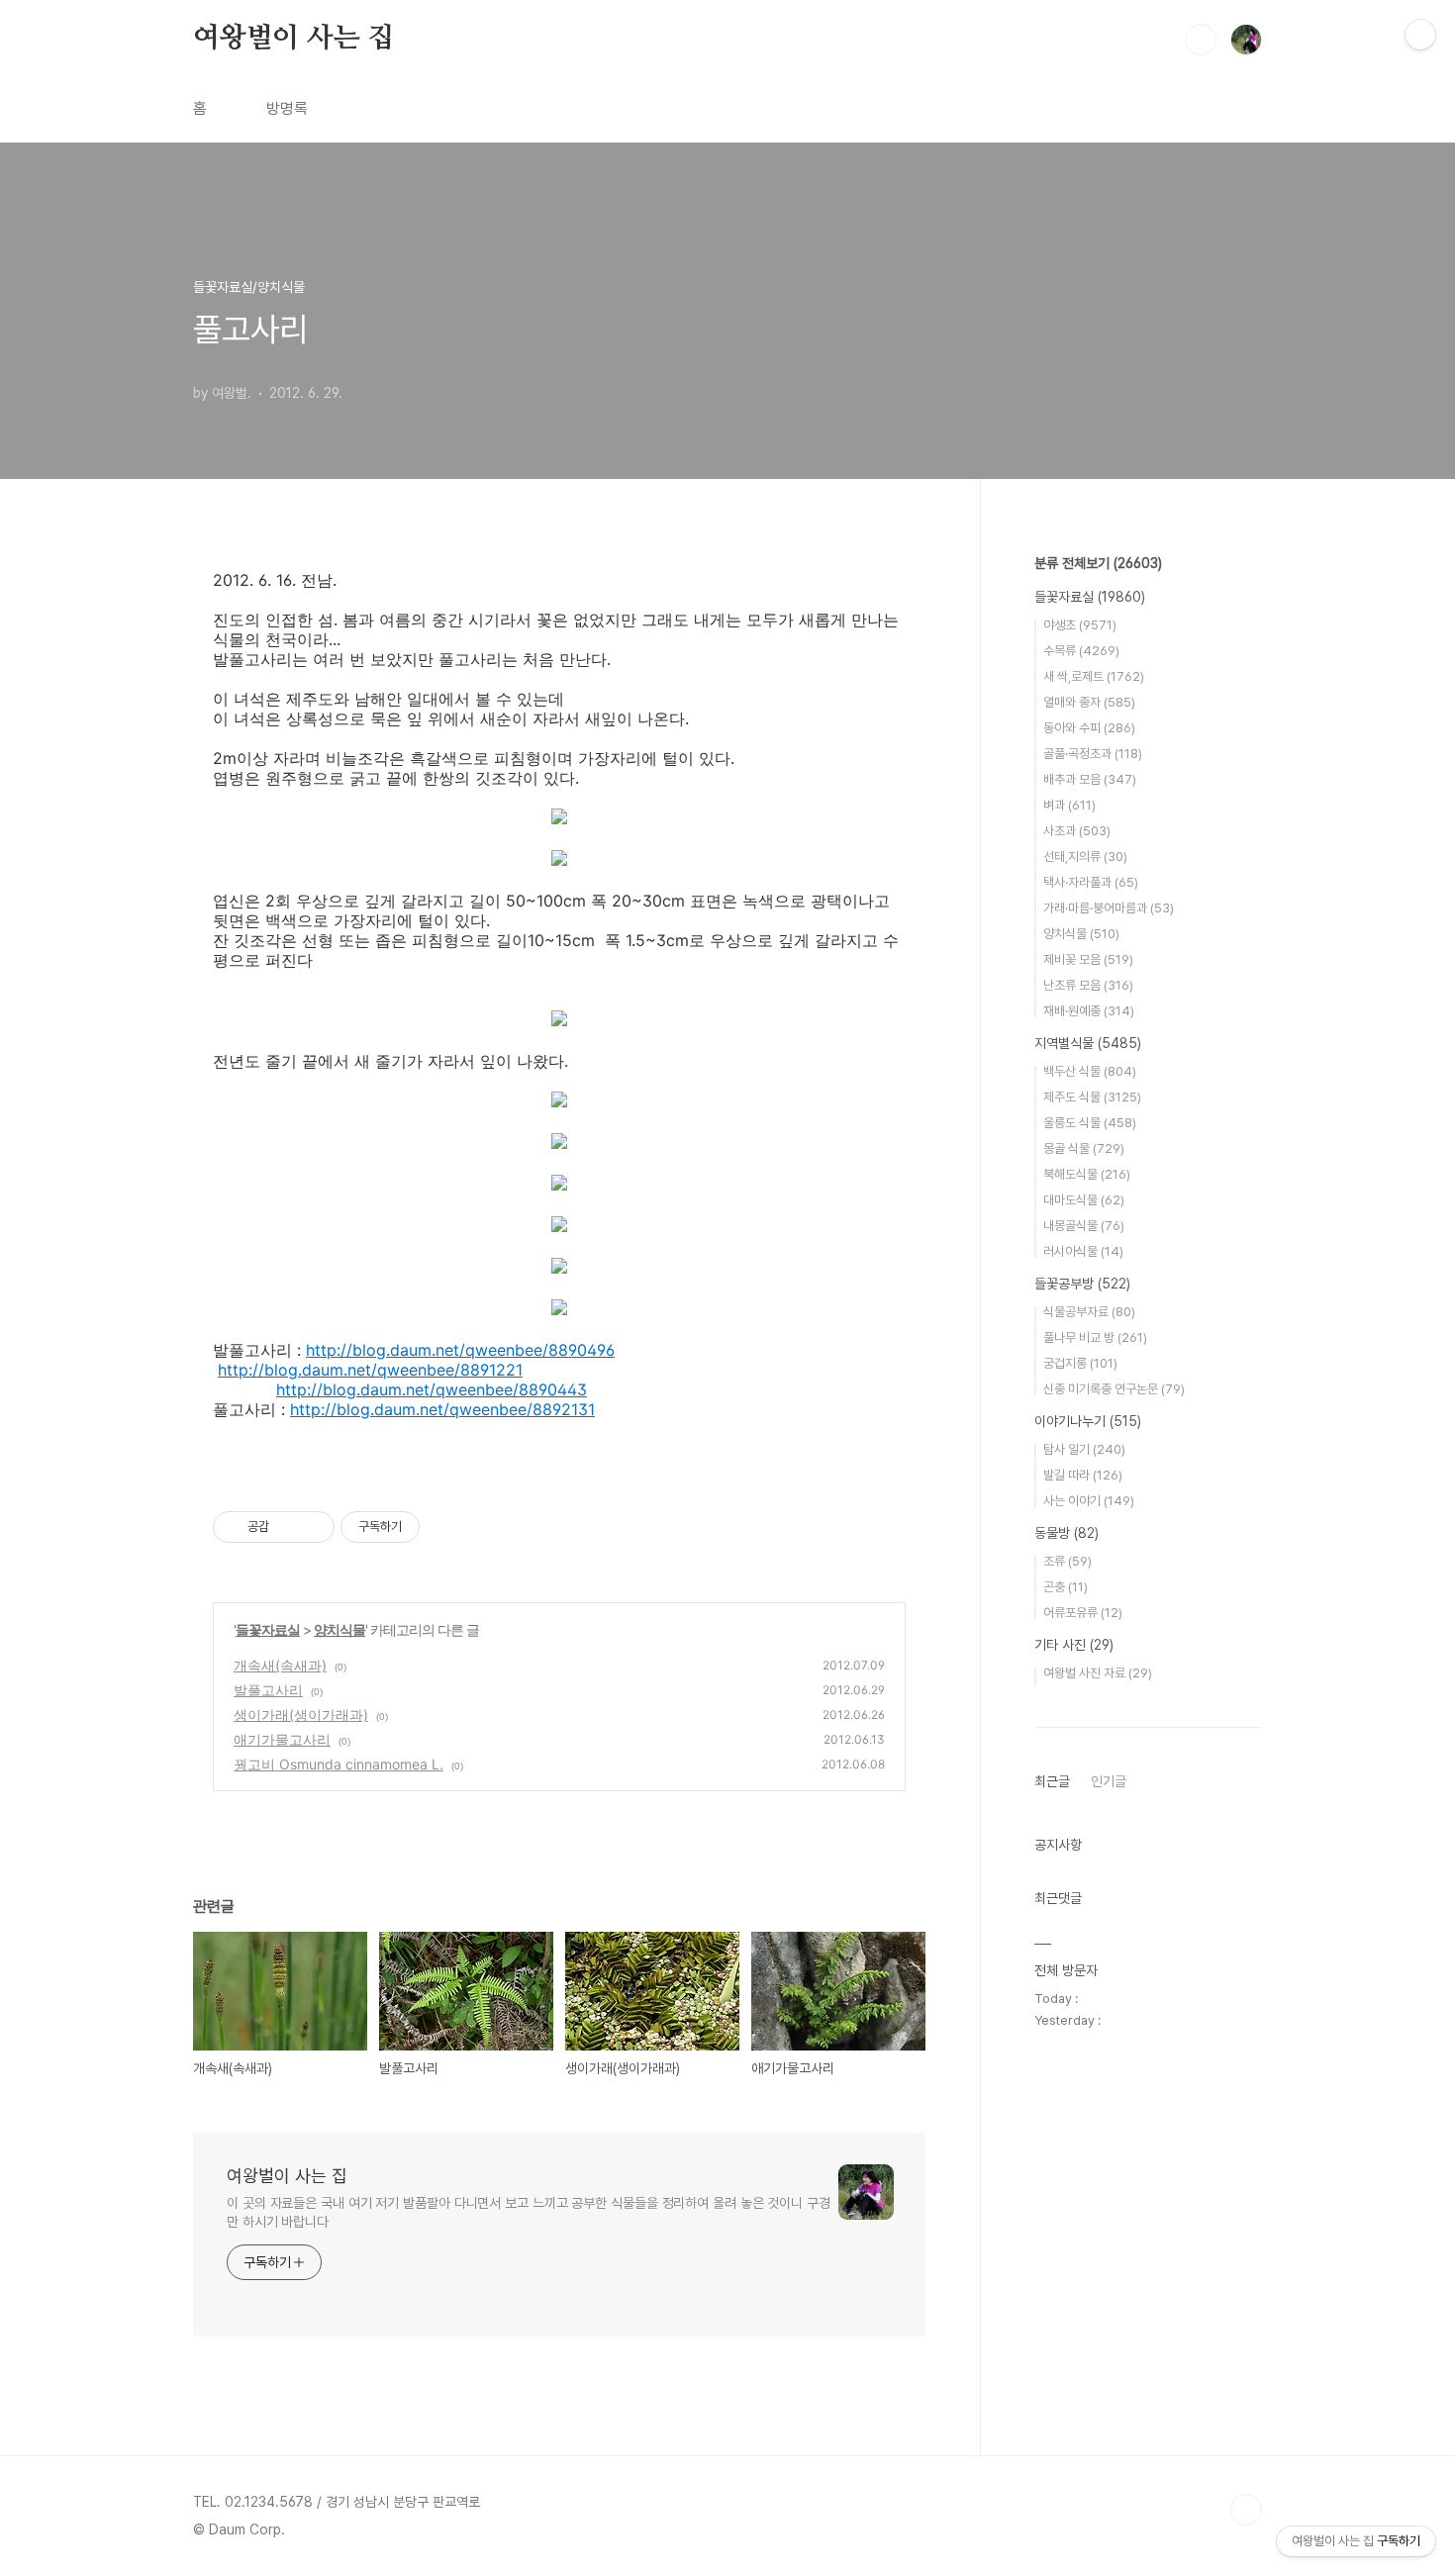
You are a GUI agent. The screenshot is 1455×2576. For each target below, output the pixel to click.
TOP (1246, 2510)
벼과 (1069, 805)
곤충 (1066, 1587)
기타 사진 (1074, 1645)
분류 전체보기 (1098, 563)
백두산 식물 (1090, 1071)
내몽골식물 (1084, 1226)
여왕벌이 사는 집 (293, 39)
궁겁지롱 (1080, 1363)
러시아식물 (1083, 1251)
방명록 (287, 108)
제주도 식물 (1092, 1097)
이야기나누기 (1088, 1421)
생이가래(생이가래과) (301, 1715)
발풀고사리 (268, 1690)
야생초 (1080, 625)
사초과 (1077, 831)
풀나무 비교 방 (1095, 1337)
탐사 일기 (1084, 1449)
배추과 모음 (1090, 779)
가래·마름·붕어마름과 (1109, 908)
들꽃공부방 (1082, 1284)
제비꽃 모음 (1088, 959)
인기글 (1109, 1781)
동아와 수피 (1089, 728)
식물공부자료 (1089, 1312)
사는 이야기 (1089, 1501)
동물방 (1067, 1533)
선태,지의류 (1085, 857)
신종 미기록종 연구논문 (1114, 1389)
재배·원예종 (1089, 1011)
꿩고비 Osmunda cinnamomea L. (339, 1764)
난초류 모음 (1088, 985)
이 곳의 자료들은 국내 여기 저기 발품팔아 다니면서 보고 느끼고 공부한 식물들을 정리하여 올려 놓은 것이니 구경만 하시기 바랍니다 (529, 2212)
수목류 (1081, 651)
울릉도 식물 (1090, 1123)
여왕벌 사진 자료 (1098, 1673)
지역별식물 (1088, 1043)
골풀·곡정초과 (1093, 754)
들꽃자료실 (268, 1629)
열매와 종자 (1089, 702)
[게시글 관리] (312, 1527)
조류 (1067, 1561)
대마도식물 (1084, 1200)
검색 (1201, 40)
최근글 (1052, 1781)
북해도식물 (1087, 1174)
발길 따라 (1083, 1475)
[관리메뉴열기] (1420, 35)
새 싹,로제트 (1094, 676)
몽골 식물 (1084, 1148)
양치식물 (339, 1629)
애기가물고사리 (282, 1739)
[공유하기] (288, 1527)
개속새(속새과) (280, 1665)
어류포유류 (1083, 1613)
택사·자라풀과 (1091, 882)
